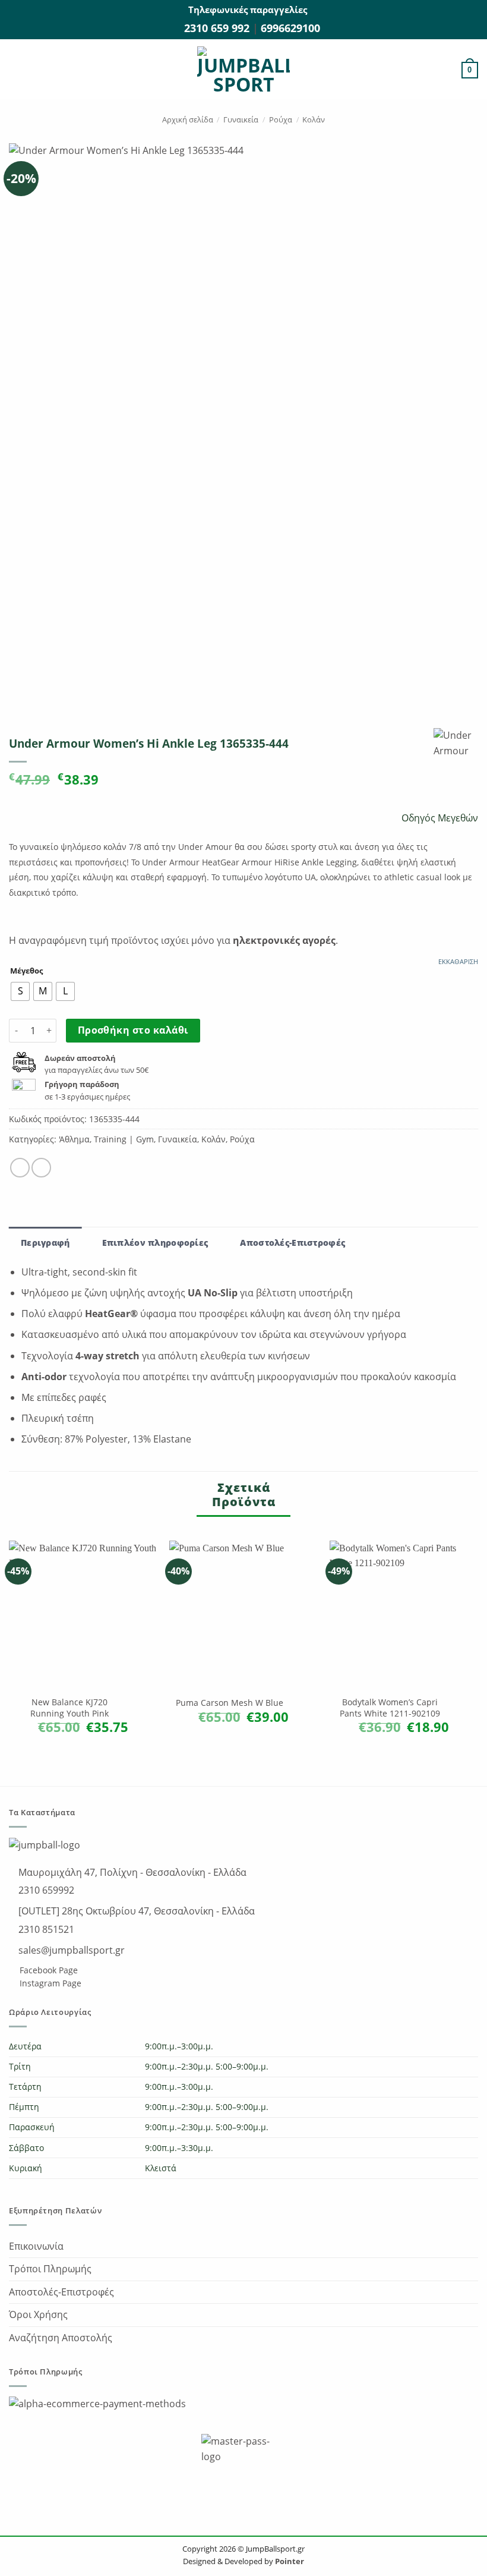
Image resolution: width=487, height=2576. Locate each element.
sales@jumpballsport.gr (70, 1950)
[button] (16, 70)
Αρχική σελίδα (188, 119)
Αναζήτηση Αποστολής (61, 2338)
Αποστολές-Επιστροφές (61, 2292)
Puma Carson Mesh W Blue (230, 1703)
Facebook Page (48, 1970)
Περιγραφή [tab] (45, 1243)
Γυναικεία (241, 119)
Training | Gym (124, 1139)
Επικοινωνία (36, 2246)
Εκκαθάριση (458, 962)
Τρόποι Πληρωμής (50, 2269)
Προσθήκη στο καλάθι (133, 1030)
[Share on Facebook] (20, 1168)
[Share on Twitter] (41, 1168)
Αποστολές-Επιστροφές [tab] (292, 1243)
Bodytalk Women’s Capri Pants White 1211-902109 (390, 1708)
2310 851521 (45, 1929)
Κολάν (314, 119)
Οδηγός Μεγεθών (439, 818)
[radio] (20, 991)
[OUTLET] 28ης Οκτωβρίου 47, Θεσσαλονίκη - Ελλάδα (135, 1911)
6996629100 (290, 28)
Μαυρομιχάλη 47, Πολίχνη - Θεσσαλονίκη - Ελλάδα (131, 1872)
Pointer (289, 2561)
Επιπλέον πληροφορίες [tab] (155, 1243)
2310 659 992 (218, 28)
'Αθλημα (74, 1139)
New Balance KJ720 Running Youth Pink (69, 1708)
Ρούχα (281, 119)
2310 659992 (45, 1890)
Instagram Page (49, 1983)
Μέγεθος (26, 971)
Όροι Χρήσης (38, 2314)
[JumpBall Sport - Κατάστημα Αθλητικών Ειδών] (243, 70)
